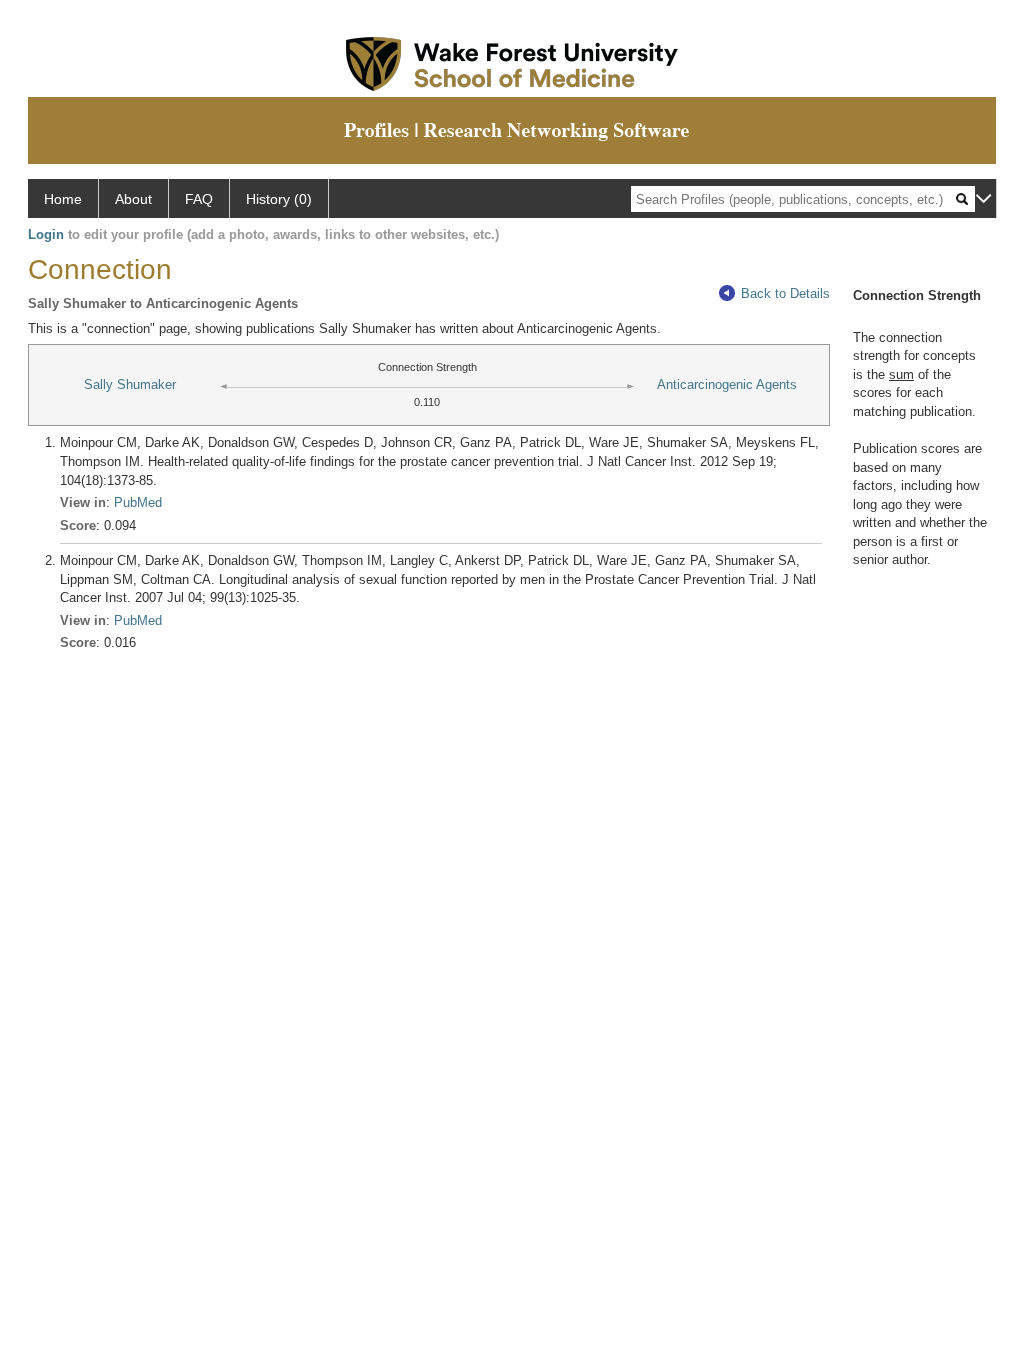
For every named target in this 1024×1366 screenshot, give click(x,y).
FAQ (199, 199)
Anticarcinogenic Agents (727, 384)
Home (63, 199)
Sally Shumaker (130, 384)
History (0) (279, 199)
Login (46, 234)
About (133, 199)
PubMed (138, 502)
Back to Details (785, 293)
